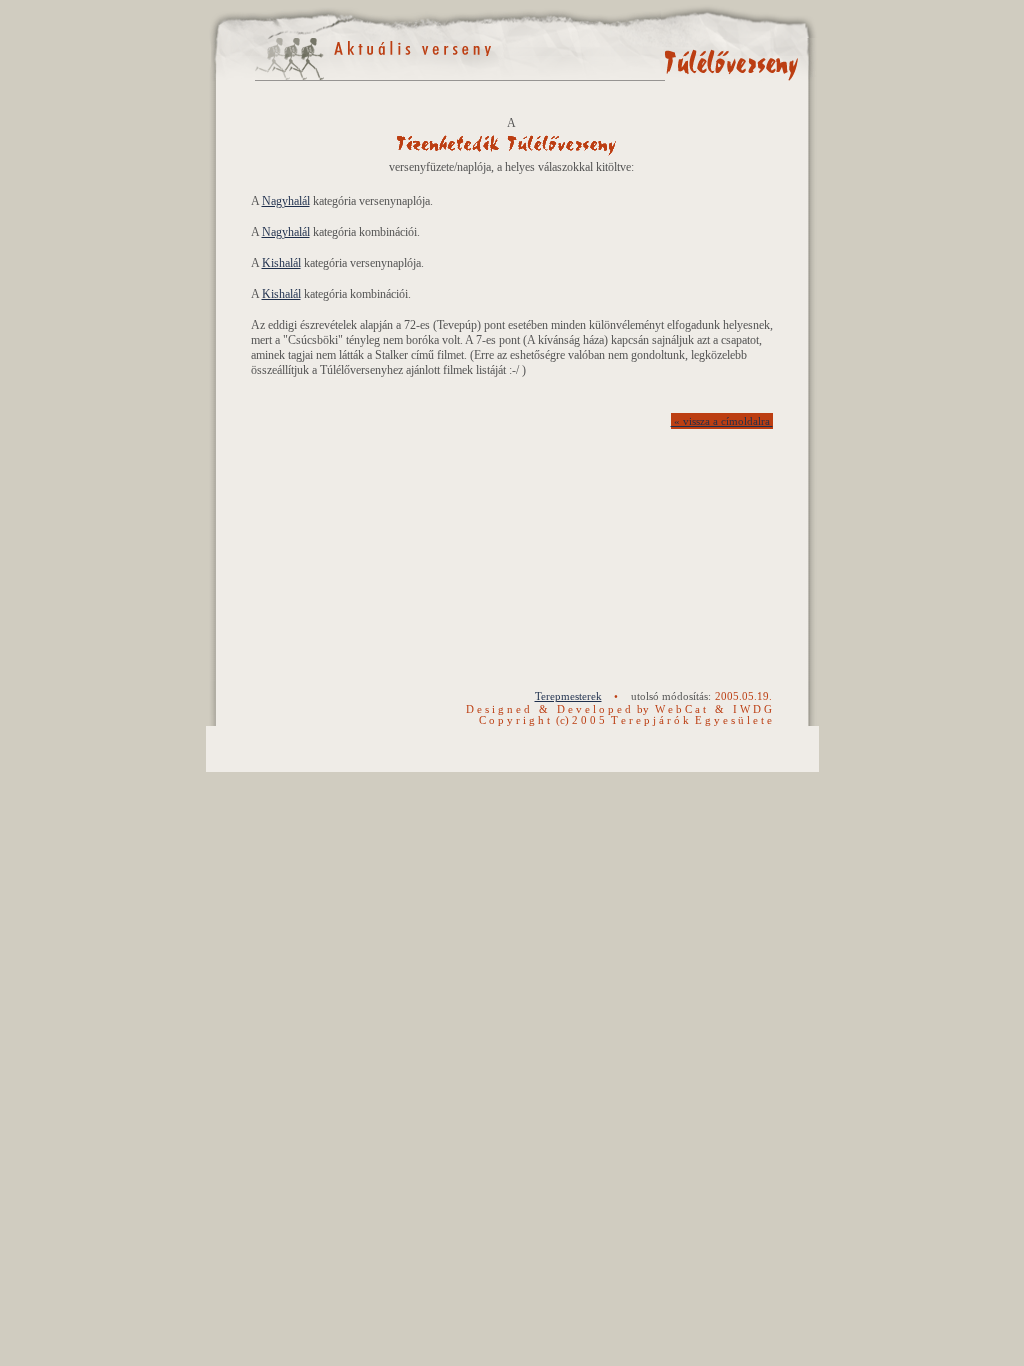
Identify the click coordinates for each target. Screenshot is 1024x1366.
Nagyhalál (286, 201)
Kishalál (281, 263)
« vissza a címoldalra (722, 421)
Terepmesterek (568, 696)
